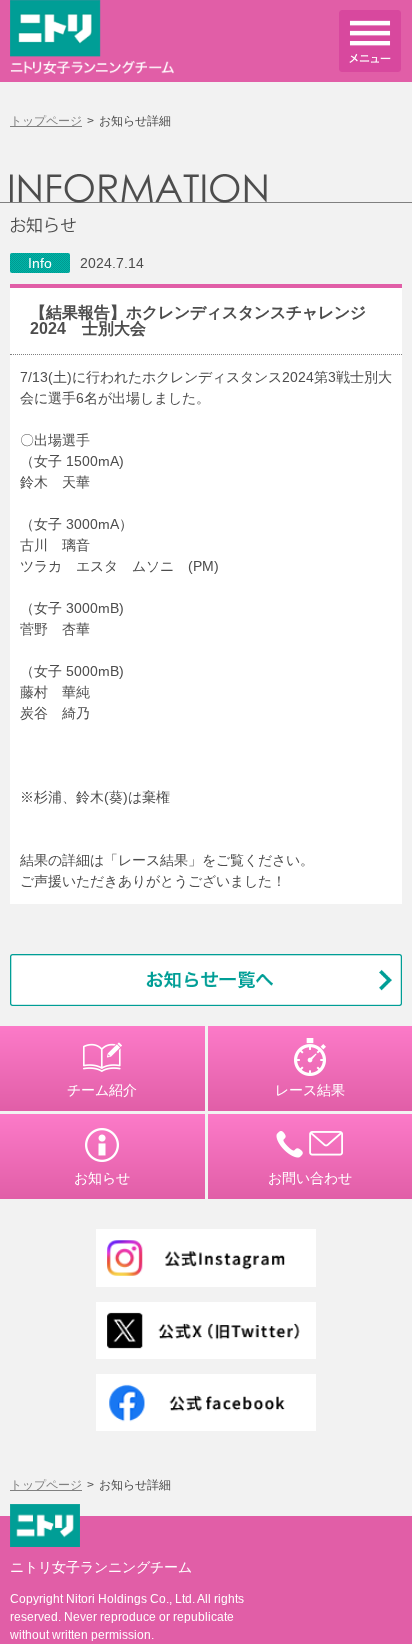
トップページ (46, 121)
